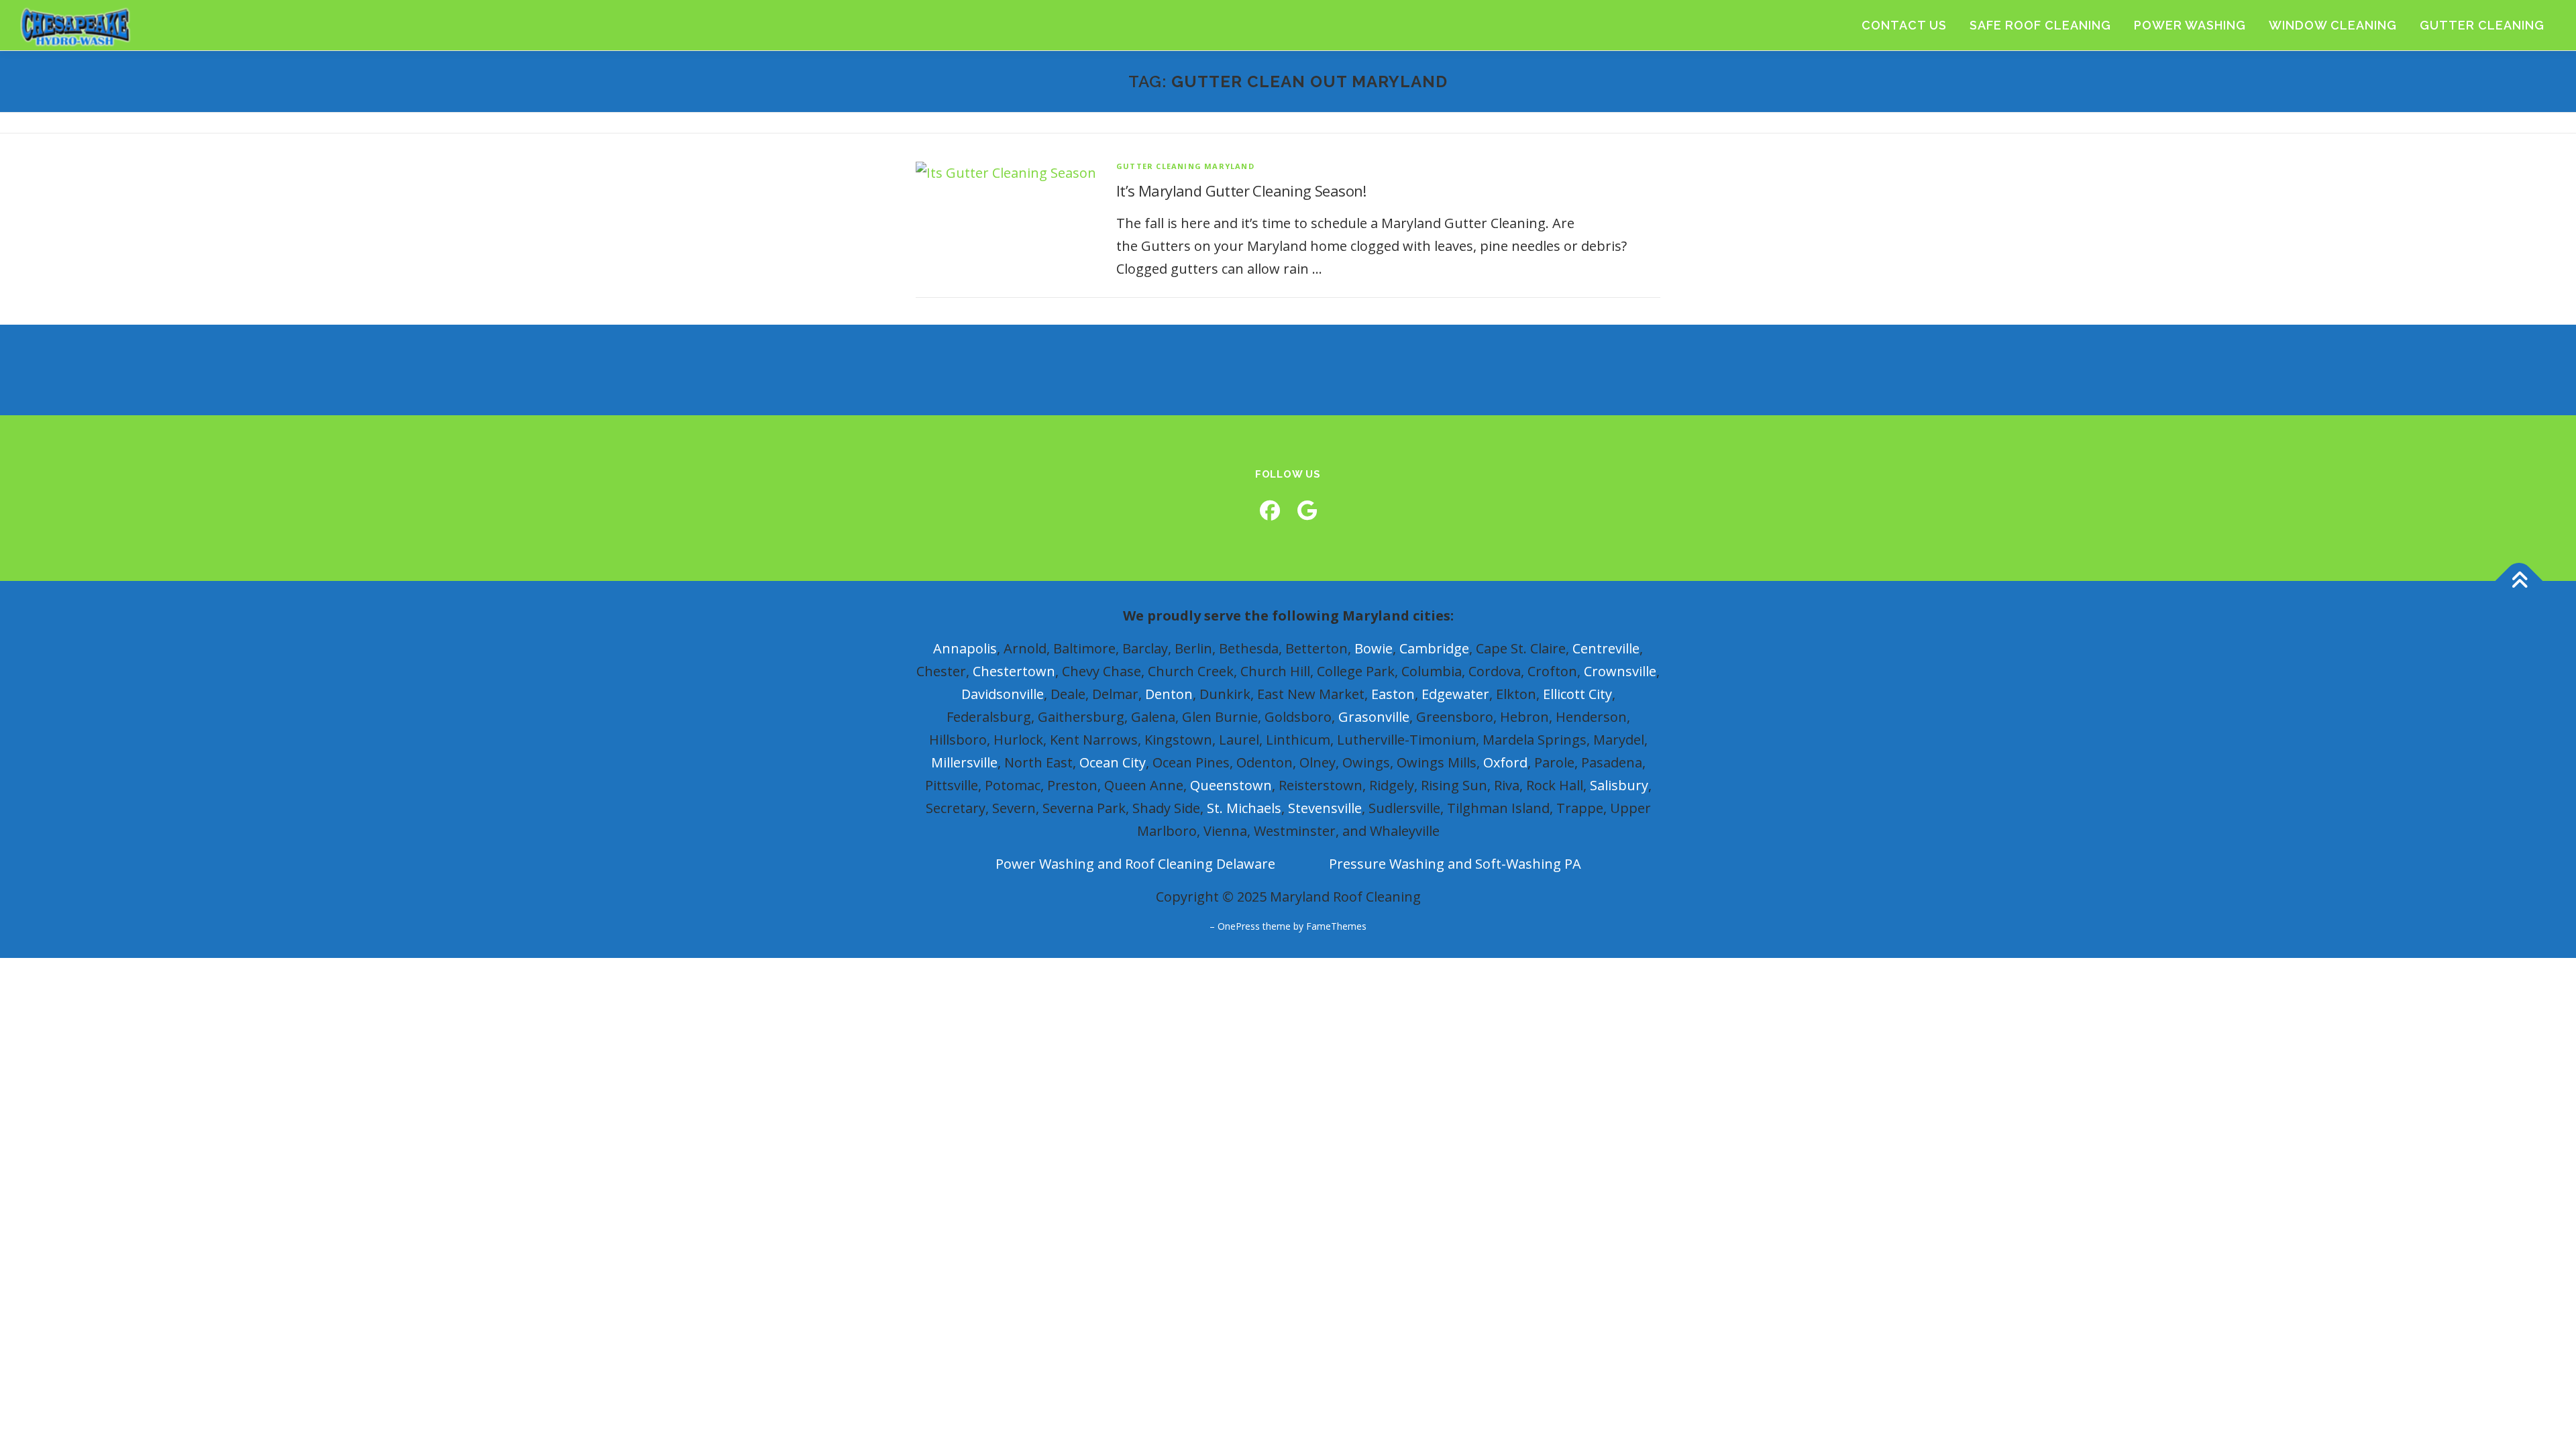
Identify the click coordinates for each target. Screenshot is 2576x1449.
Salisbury (1619, 785)
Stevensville (1325, 808)
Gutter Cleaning (2482, 25)
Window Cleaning (2333, 25)
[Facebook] (1270, 510)
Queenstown (1231, 785)
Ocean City (1113, 762)
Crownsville (1620, 671)
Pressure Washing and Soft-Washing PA (1455, 864)
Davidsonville (1003, 694)
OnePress (1239, 926)
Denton (1169, 694)
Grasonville (1374, 717)
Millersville (964, 762)
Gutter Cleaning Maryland (1185, 166)
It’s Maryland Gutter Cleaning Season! (1241, 191)
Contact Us (1904, 25)
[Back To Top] (2519, 581)
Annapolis (965, 648)
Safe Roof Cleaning (2040, 25)
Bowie (1374, 648)
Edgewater (1455, 694)
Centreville (1606, 648)
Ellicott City (1577, 694)
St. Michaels (1244, 808)
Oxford (1505, 762)
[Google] (1307, 510)
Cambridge (1434, 648)
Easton (1393, 694)
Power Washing (2190, 25)
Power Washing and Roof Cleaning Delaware (1135, 864)
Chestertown (1014, 671)
